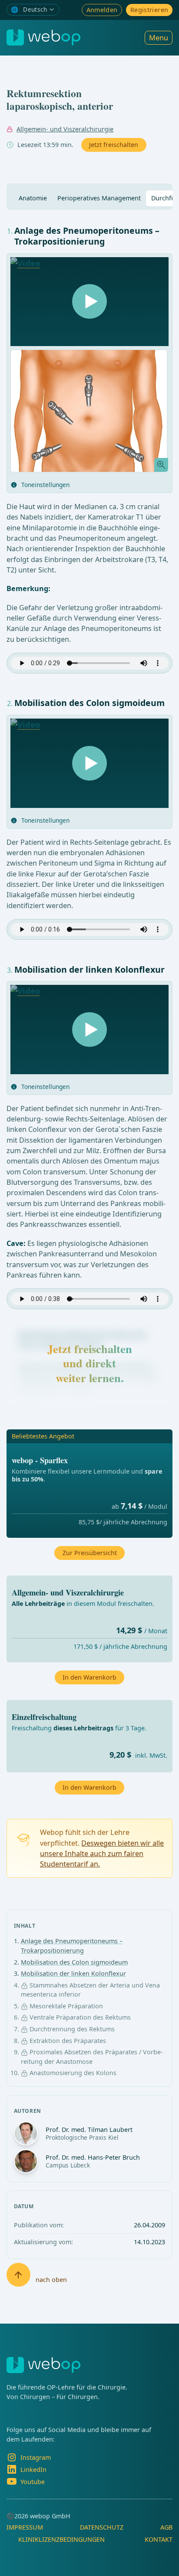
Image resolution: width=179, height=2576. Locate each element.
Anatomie (33, 198)
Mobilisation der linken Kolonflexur (73, 1973)
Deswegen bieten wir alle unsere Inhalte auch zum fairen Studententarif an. (102, 1854)
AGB (166, 2527)
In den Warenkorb (89, 1787)
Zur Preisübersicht (90, 1553)
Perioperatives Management (99, 198)
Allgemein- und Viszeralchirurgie (65, 129)
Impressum (25, 2527)
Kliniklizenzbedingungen (61, 2539)
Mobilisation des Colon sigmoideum (74, 1962)
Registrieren (149, 10)
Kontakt (159, 2539)
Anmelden (102, 10)
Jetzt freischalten (114, 145)
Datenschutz (102, 2527)
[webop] (43, 38)
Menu (159, 38)
